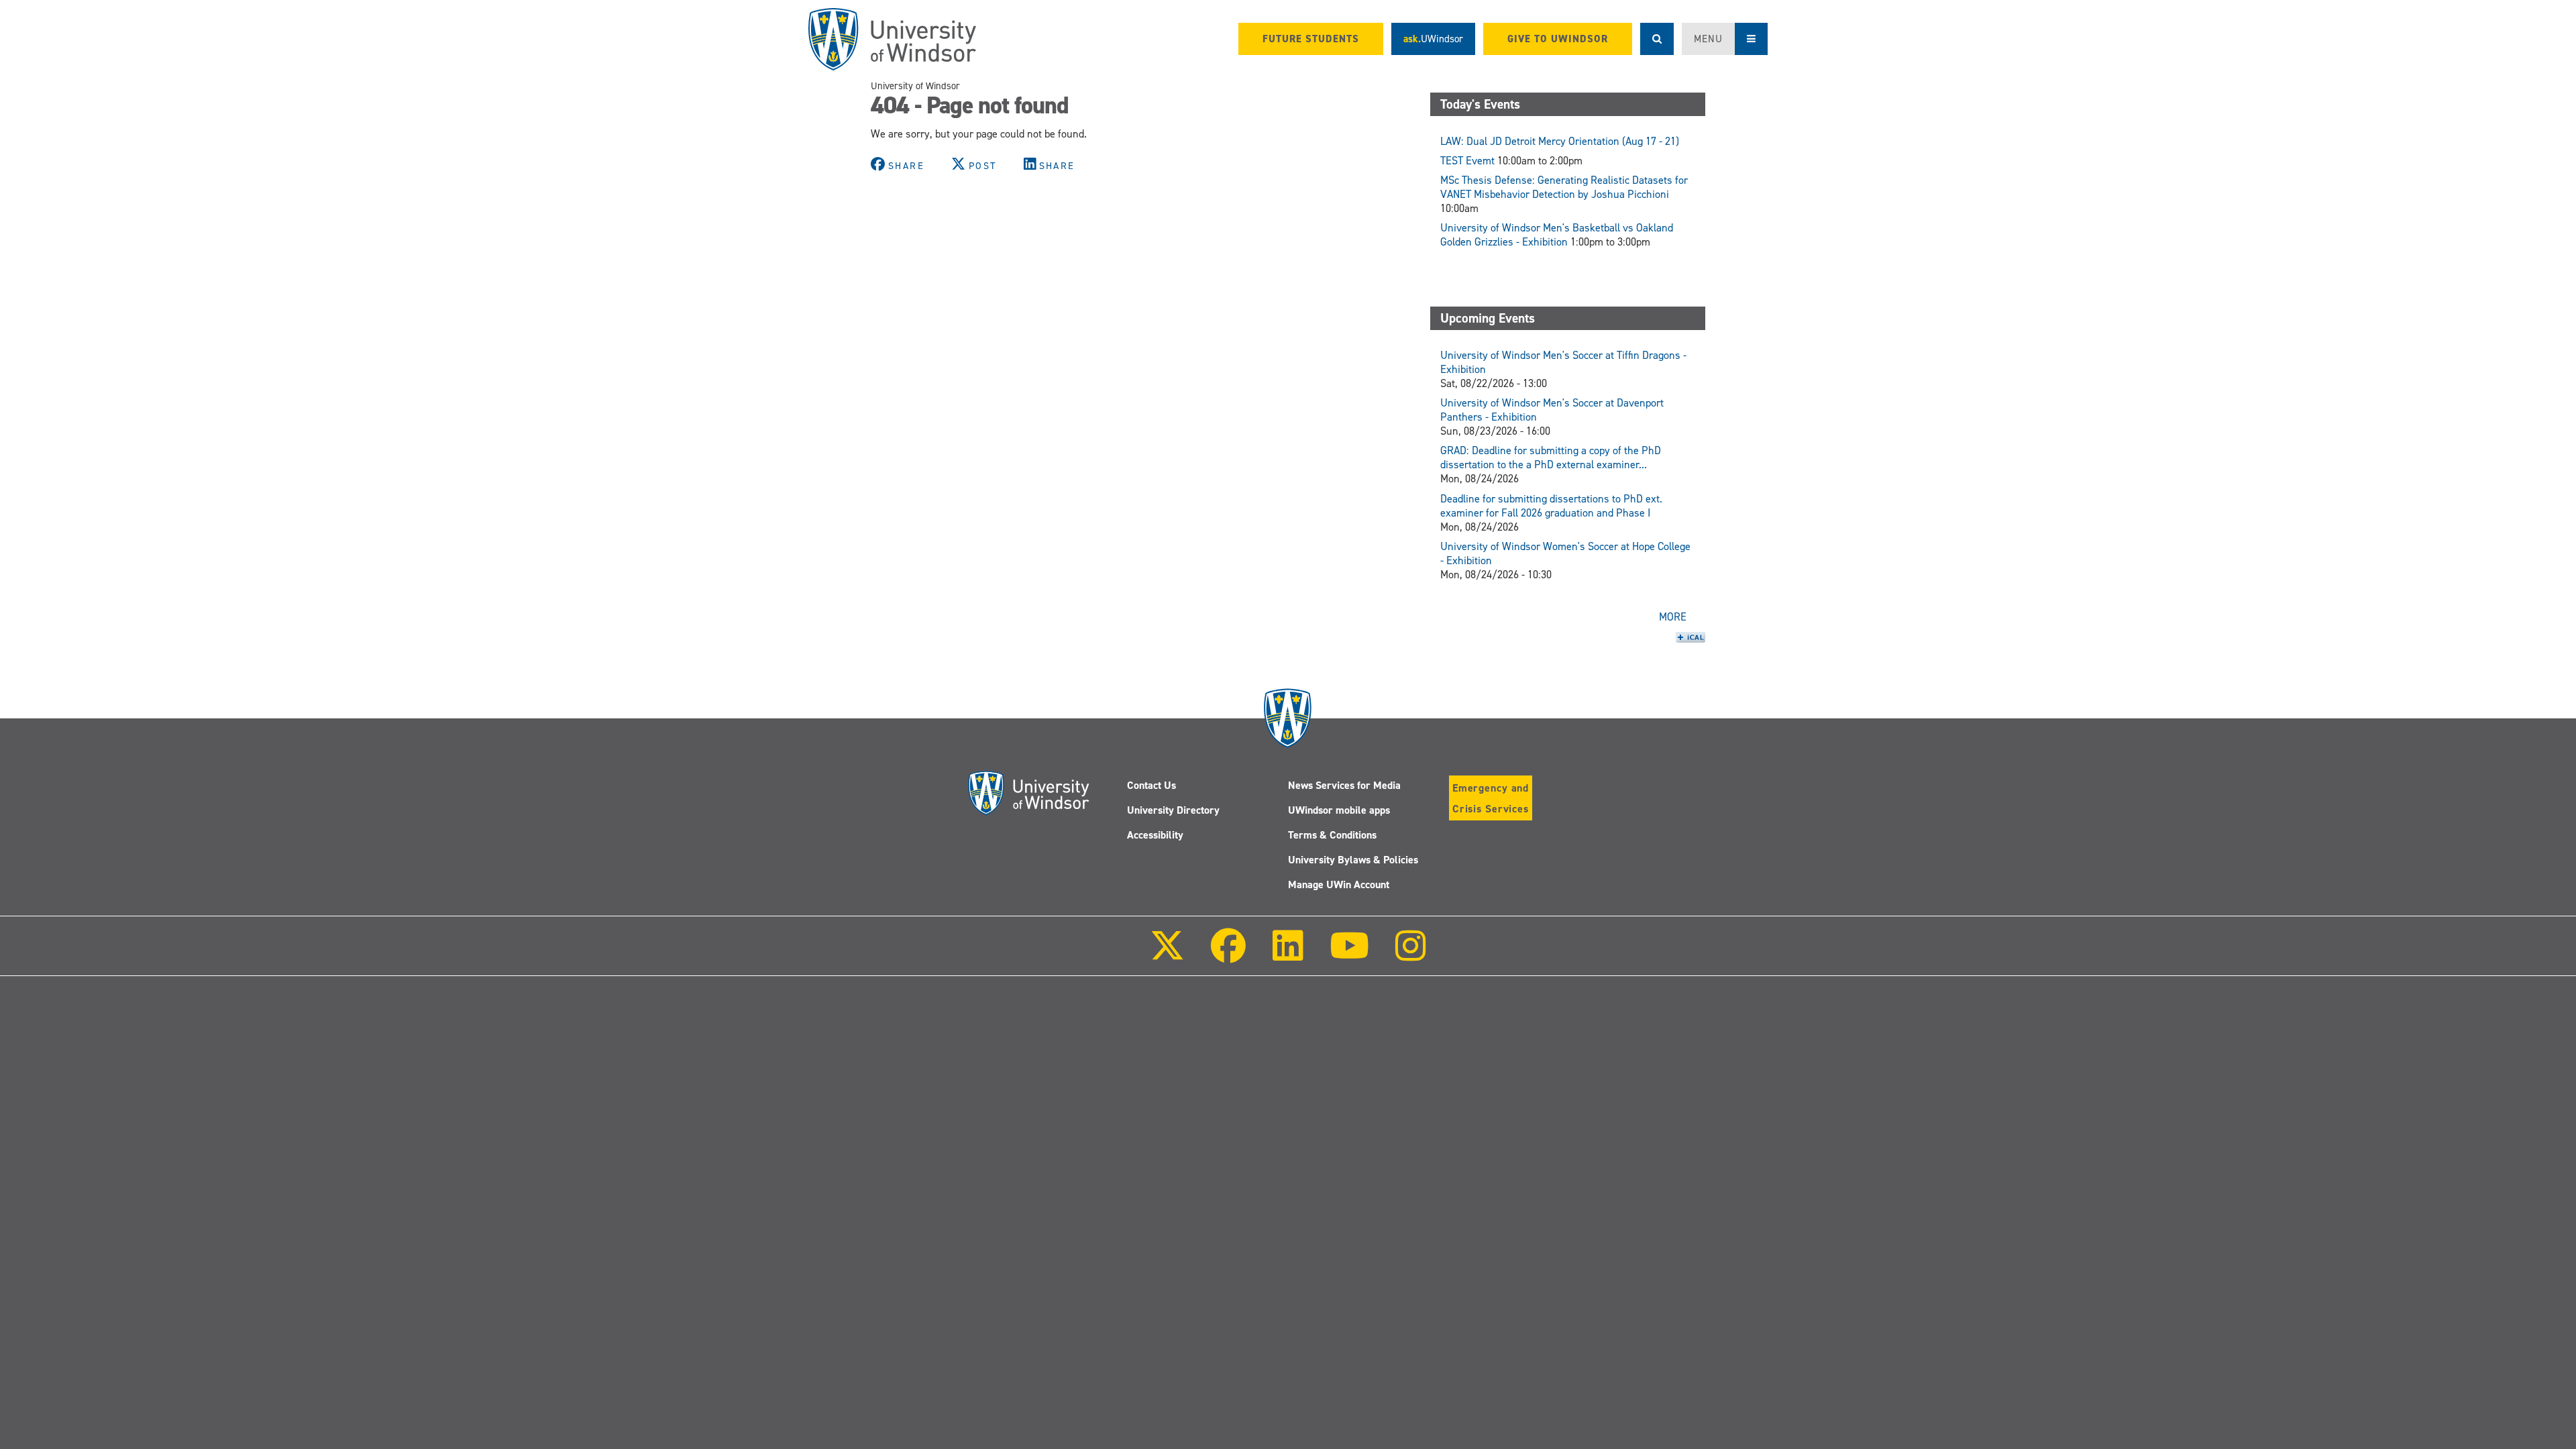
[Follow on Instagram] (1411, 955)
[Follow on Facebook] (1228, 955)
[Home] (892, 39)
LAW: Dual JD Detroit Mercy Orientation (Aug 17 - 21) (1560, 141)
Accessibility (1155, 835)
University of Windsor (915, 86)
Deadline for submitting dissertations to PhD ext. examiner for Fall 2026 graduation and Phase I (1551, 506)
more (1673, 617)
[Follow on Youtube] (1349, 955)
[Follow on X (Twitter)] (1167, 955)
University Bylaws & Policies (1353, 860)
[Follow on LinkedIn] (1287, 955)
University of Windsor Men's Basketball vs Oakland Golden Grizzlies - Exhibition (1557, 235)
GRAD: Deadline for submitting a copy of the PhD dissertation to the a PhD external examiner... (1551, 458)
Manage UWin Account (1339, 884)
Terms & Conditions (1332, 835)
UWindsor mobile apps (1339, 810)
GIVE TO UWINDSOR (1558, 39)
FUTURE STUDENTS (1311, 39)
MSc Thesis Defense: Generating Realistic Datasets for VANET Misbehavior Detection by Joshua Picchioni (1564, 187)
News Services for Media (1344, 785)
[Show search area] (1657, 39)
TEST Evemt (1467, 161)
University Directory (1173, 810)
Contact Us (1151, 785)
